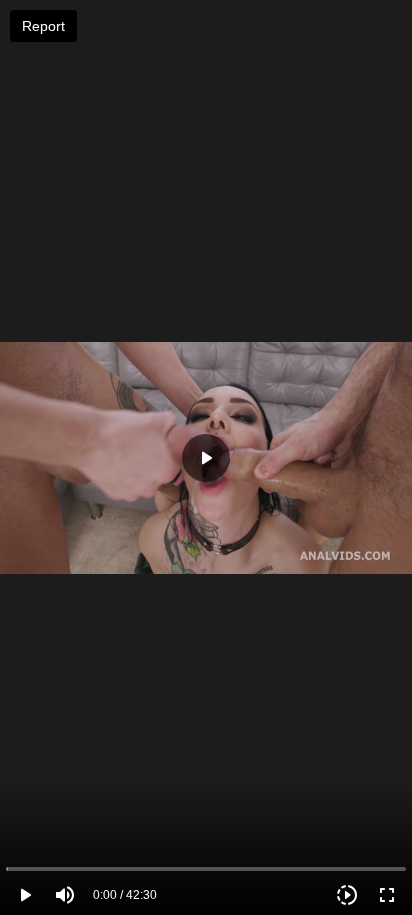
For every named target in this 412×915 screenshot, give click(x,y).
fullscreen (387, 895)
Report (43, 26)
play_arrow (25, 895)
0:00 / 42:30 (125, 895)
